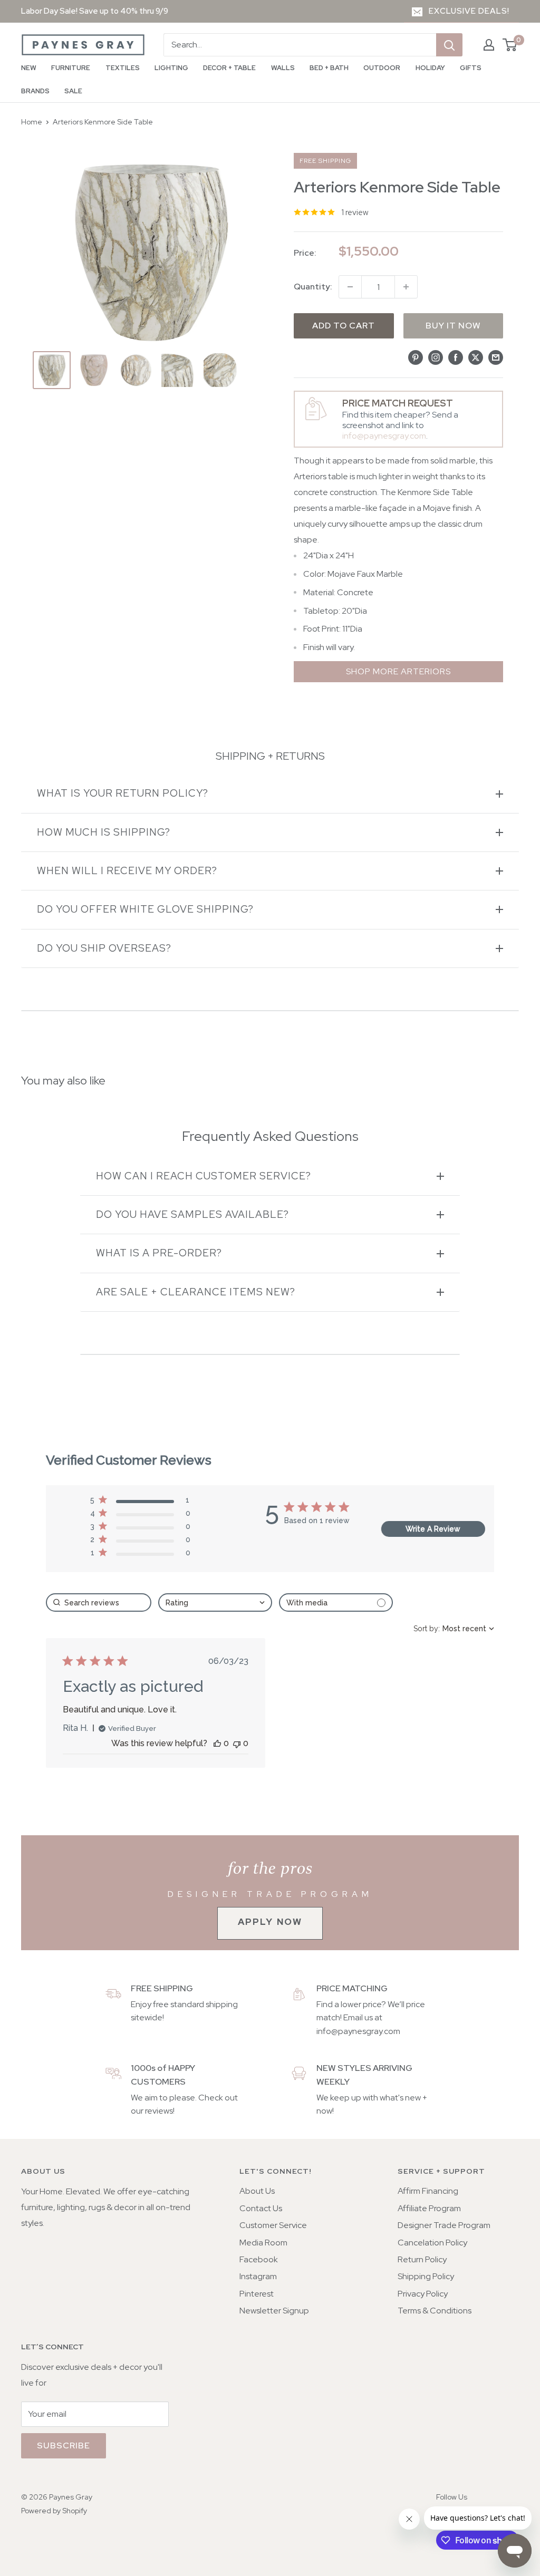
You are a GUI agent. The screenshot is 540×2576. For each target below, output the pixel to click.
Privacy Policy (423, 2294)
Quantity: (313, 287)
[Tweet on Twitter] (476, 357)
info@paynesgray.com (384, 436)
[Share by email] (496, 357)
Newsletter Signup (274, 2311)
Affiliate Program (429, 2208)
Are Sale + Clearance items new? (196, 1292)
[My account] (489, 45)
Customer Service (273, 2225)
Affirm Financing (428, 2191)
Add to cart (344, 326)
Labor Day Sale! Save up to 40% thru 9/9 (95, 11)
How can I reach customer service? (204, 1176)
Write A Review (433, 1529)
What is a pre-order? (159, 1253)
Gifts (471, 68)
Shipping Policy (426, 2276)
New (29, 68)
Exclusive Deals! (469, 11)
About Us (257, 2191)
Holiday (430, 68)
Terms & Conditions (435, 2311)
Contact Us (261, 2208)
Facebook (259, 2259)
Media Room (263, 2243)
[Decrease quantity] (350, 287)
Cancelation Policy (432, 2243)
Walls (283, 68)
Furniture (71, 68)
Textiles (123, 68)
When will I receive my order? (127, 871)
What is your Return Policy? (123, 793)
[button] (140, 1502)
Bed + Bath (329, 68)
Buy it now (453, 326)
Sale (73, 91)
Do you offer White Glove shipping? (145, 909)
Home (32, 122)
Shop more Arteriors (398, 671)
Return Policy (422, 2259)
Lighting (171, 68)
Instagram (258, 2276)
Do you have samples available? (192, 1214)
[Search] (449, 45)
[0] (510, 45)
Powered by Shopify (54, 2511)
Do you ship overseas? (104, 948)
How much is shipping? (104, 832)
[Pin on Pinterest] (416, 357)
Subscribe (64, 2446)
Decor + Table (229, 68)
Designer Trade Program (444, 2225)
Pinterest (257, 2294)
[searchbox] (99, 1602)
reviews (159, 2111)
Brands (35, 91)
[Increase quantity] (406, 287)
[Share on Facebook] (456, 357)
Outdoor (382, 68)
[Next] (248, 370)
